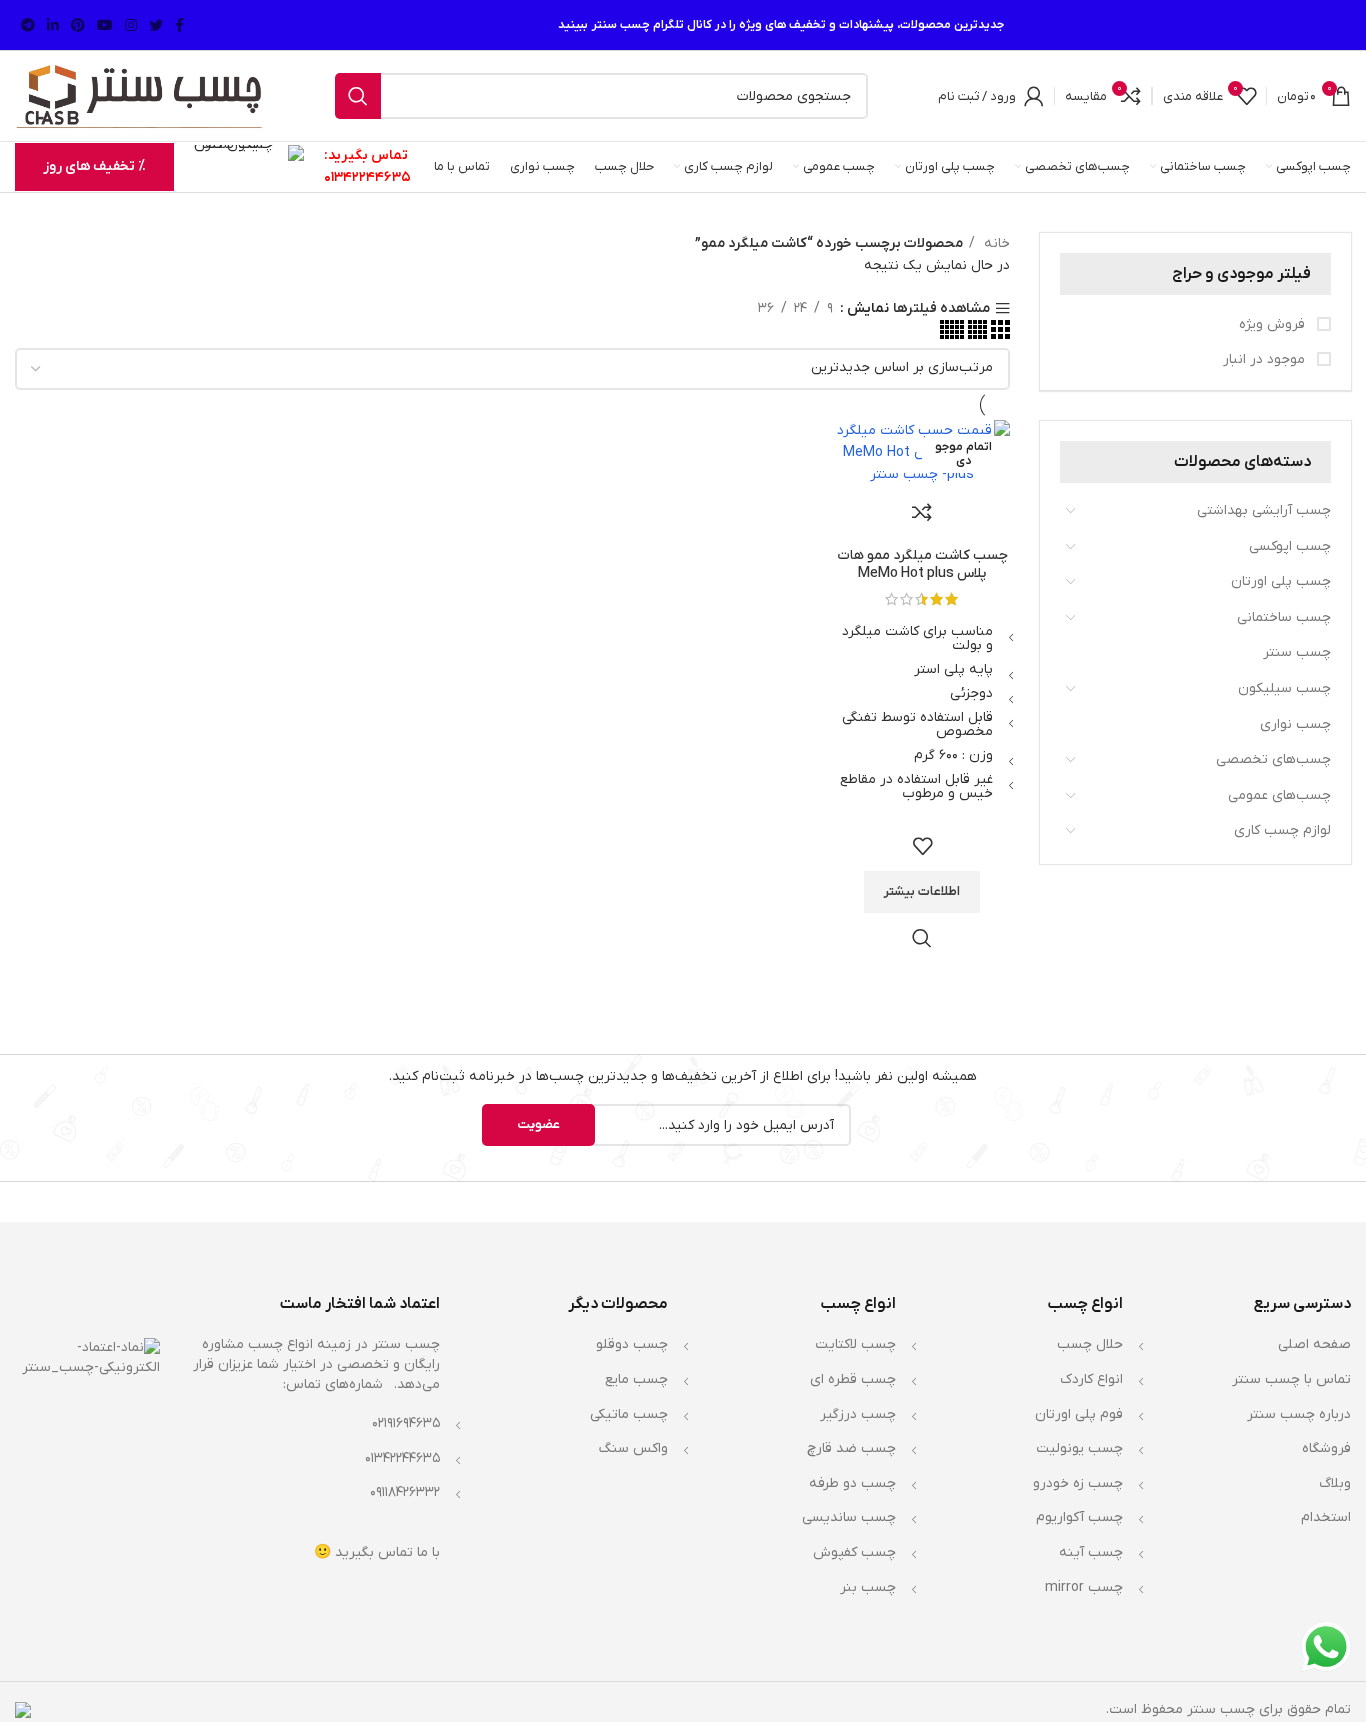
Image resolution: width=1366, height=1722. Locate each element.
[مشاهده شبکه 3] (998, 335)
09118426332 (405, 1492)
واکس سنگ (633, 1448)
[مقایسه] (922, 512)
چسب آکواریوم (1079, 1517)
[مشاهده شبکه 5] (952, 335)
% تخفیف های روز (94, 166)
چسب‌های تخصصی (1273, 759)
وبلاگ (1335, 1483)
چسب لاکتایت (855, 1344)
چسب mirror (1084, 1587)
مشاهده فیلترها (941, 308)
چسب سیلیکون (1284, 688)
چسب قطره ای (853, 1379)
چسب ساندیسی (849, 1517)
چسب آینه (1091, 1552)
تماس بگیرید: (366, 155)
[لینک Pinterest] (78, 25)
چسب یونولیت (1079, 1448)
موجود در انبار (1266, 359)
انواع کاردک (1091, 1379)
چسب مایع (636, 1379)
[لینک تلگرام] (28, 25)
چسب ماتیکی (629, 1414)
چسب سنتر (1297, 652)
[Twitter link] (156, 25)
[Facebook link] (179, 25)
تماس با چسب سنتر (1291, 1379)
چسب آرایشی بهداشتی (1264, 510)
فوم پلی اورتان (1079, 1414)
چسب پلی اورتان (1281, 581)
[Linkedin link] (53, 25)
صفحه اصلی (1314, 1344)
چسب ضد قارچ (851, 1448)
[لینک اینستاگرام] (131, 25)
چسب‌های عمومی (1279, 795)
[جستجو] (358, 96)
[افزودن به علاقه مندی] (922, 846)
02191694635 (406, 1423)
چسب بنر (868, 1587)
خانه (995, 243)
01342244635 (367, 177)
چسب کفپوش (854, 1552)
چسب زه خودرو (1078, 1483)
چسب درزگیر (858, 1414)
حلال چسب (1090, 1344)
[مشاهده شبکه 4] (975, 335)
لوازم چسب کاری (1282, 830)
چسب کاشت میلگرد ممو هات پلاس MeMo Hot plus (922, 564)
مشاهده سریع (922, 938)
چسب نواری (1295, 724)
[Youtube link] (105, 25)
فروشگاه (1326, 1448)
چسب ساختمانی (1284, 617)
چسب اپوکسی (1290, 546)
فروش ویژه (1274, 324)
